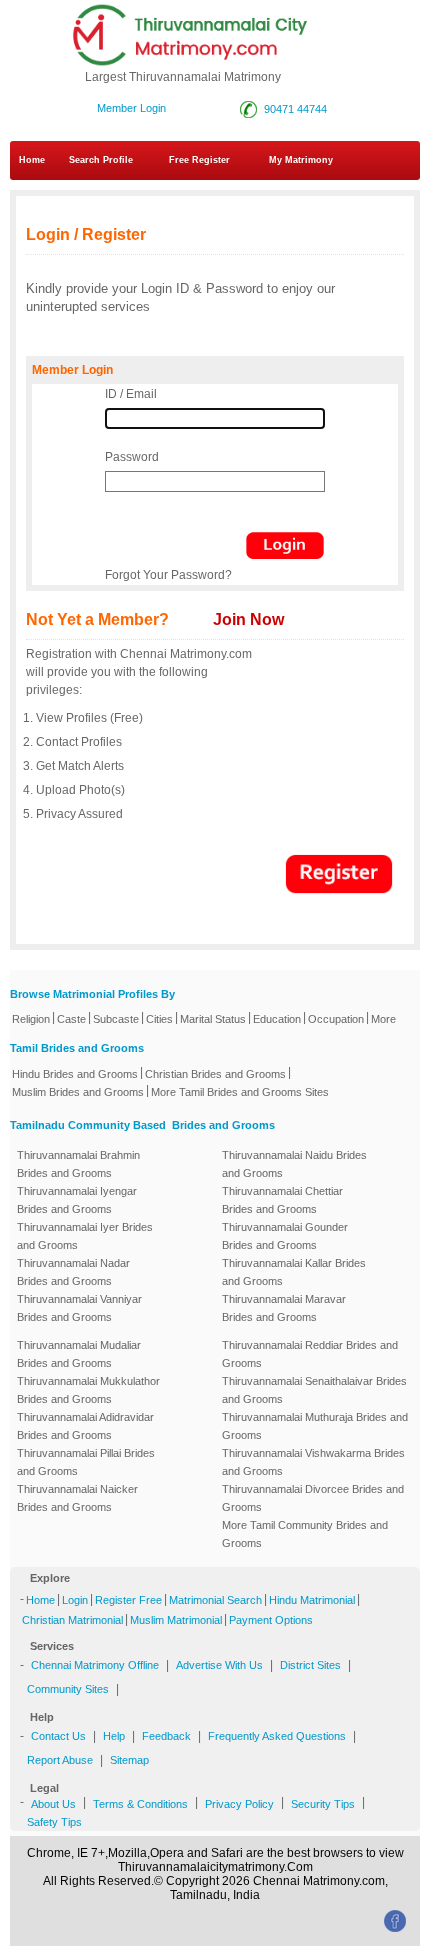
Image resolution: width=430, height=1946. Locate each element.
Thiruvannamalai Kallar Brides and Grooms (294, 1272)
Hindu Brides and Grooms (75, 1074)
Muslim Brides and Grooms (78, 1092)
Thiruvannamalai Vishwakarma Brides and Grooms (313, 1462)
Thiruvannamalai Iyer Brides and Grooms (85, 1236)
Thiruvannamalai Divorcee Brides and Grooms (313, 1498)
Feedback (166, 1736)
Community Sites (68, 1689)
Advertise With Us (219, 1665)
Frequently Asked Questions (277, 1736)
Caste (71, 1019)
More (383, 1019)
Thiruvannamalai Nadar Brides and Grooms (73, 1272)
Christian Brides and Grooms (215, 1074)
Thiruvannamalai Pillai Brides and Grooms (86, 1462)
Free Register (199, 160)
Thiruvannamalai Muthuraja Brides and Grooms (315, 1426)
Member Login (131, 108)
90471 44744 (292, 109)
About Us (53, 1804)
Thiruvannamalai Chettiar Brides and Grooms (282, 1200)
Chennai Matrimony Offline (95, 1665)
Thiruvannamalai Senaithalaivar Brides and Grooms (314, 1390)
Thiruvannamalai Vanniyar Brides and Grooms (79, 1308)
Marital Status (213, 1019)
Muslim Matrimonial (176, 1620)
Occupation (336, 1019)
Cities (159, 1019)
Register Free (128, 1600)
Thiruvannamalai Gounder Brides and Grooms (285, 1236)
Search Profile (101, 160)
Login (75, 1600)
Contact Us (58, 1736)
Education (277, 1019)
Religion (31, 1019)
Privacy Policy (239, 1804)
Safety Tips (54, 1822)
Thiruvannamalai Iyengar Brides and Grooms (77, 1200)
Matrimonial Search (215, 1600)
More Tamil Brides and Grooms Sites (240, 1092)
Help (114, 1736)
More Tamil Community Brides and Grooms (305, 1534)
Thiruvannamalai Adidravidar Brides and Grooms (85, 1426)
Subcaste (116, 1019)
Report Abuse (60, 1760)
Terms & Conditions (140, 1804)
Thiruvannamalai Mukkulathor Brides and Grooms (88, 1390)
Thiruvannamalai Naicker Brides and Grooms (77, 1498)
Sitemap (129, 1760)
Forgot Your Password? (168, 575)
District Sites (310, 1665)
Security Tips (323, 1804)
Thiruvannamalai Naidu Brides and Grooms (294, 1164)
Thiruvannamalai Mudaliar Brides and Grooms (79, 1354)
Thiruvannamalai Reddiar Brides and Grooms (310, 1354)
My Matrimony (301, 160)
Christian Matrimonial (72, 1620)
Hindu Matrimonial (312, 1600)
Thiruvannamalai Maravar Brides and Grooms (284, 1308)
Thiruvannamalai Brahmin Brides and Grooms (78, 1164)
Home (32, 160)
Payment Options (271, 1620)
